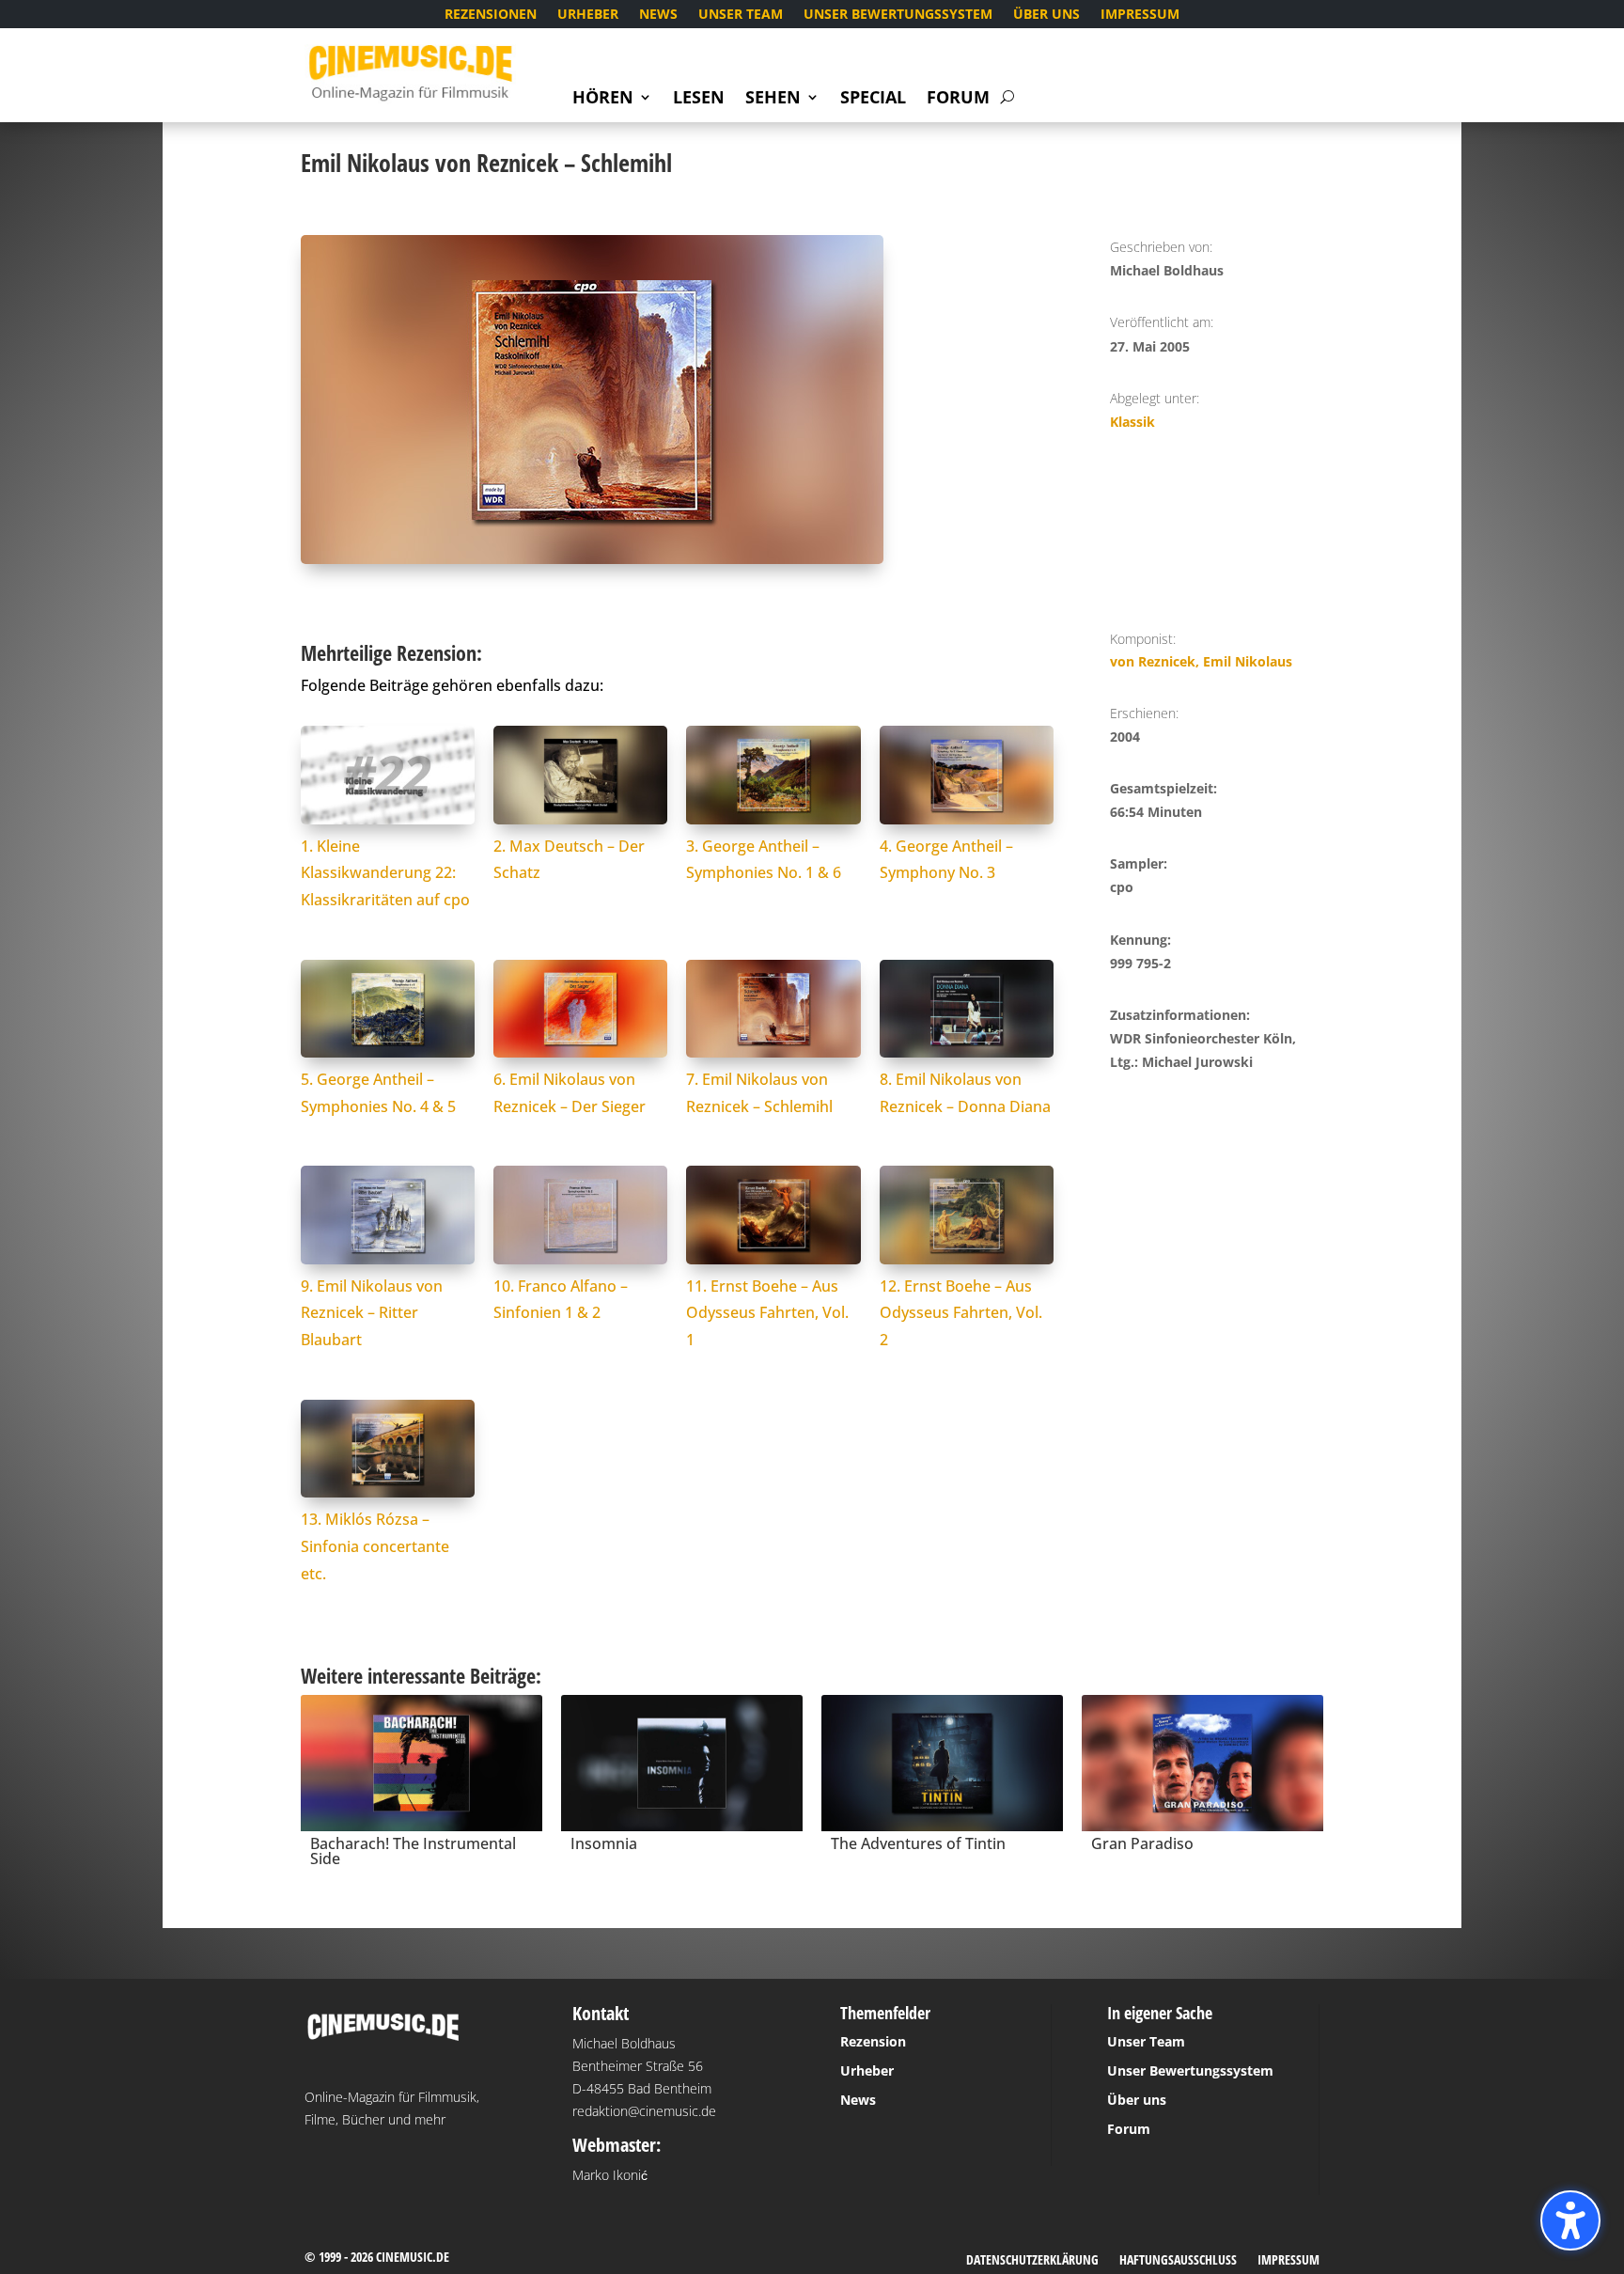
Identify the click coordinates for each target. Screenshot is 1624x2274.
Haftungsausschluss (1178, 2261)
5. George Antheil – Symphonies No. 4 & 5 (378, 1093)
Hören (603, 99)
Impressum (1140, 15)
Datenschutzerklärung (1032, 2261)
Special (873, 99)
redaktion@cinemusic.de (644, 2111)
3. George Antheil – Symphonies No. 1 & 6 (764, 860)
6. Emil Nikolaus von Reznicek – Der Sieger (570, 1093)
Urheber (588, 15)
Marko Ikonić (610, 2175)
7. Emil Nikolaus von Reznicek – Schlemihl (759, 1093)
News (658, 15)
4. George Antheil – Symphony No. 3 (946, 860)
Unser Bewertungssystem (898, 15)
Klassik (1132, 422)
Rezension (873, 2041)
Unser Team (741, 15)
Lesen (699, 99)
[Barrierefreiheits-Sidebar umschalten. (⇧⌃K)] (1570, 2220)
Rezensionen (491, 15)
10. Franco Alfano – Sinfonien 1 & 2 (561, 1300)
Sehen (773, 99)
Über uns (1046, 15)
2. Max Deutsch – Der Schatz (569, 860)
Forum (958, 99)
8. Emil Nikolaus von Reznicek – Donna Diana (965, 1093)
